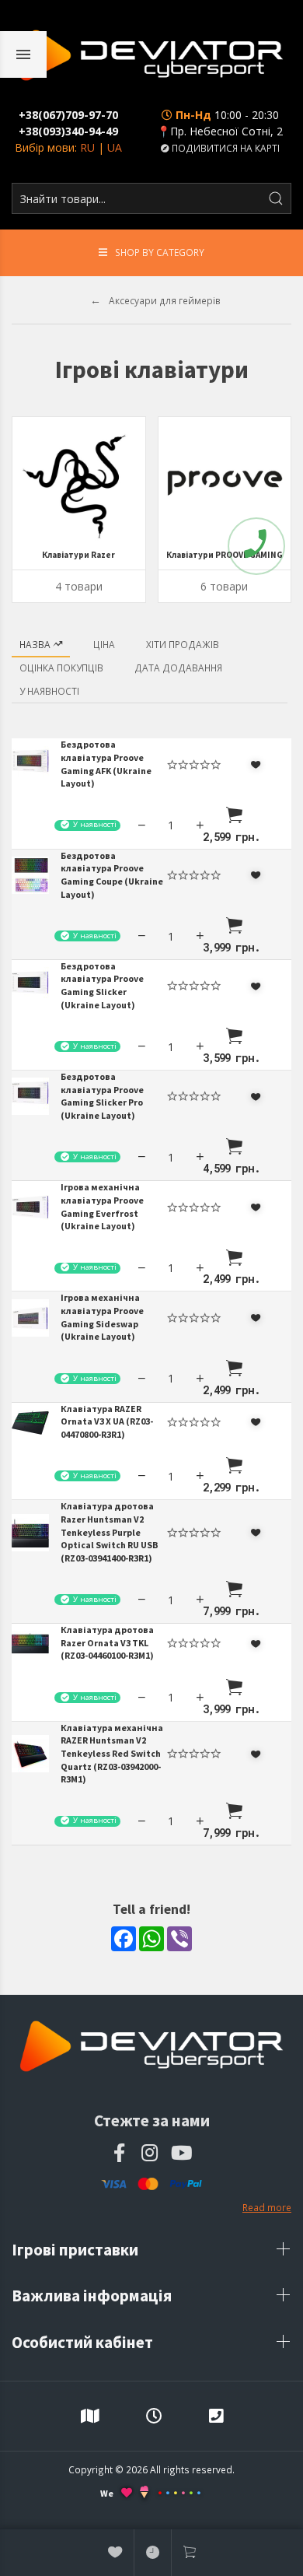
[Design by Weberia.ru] (144, 2494)
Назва (36, 644)
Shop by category (160, 252)
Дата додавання (178, 668)
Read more (267, 2207)
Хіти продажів (183, 644)
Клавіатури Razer (78, 555)
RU (87, 147)
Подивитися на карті (225, 148)
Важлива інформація (93, 2296)
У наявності (49, 691)
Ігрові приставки (77, 2250)
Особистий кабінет (84, 2342)
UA (115, 147)
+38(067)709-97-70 (68, 115)
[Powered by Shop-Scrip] (179, 2493)
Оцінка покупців (61, 668)
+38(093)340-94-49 (68, 131)
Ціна (104, 644)
